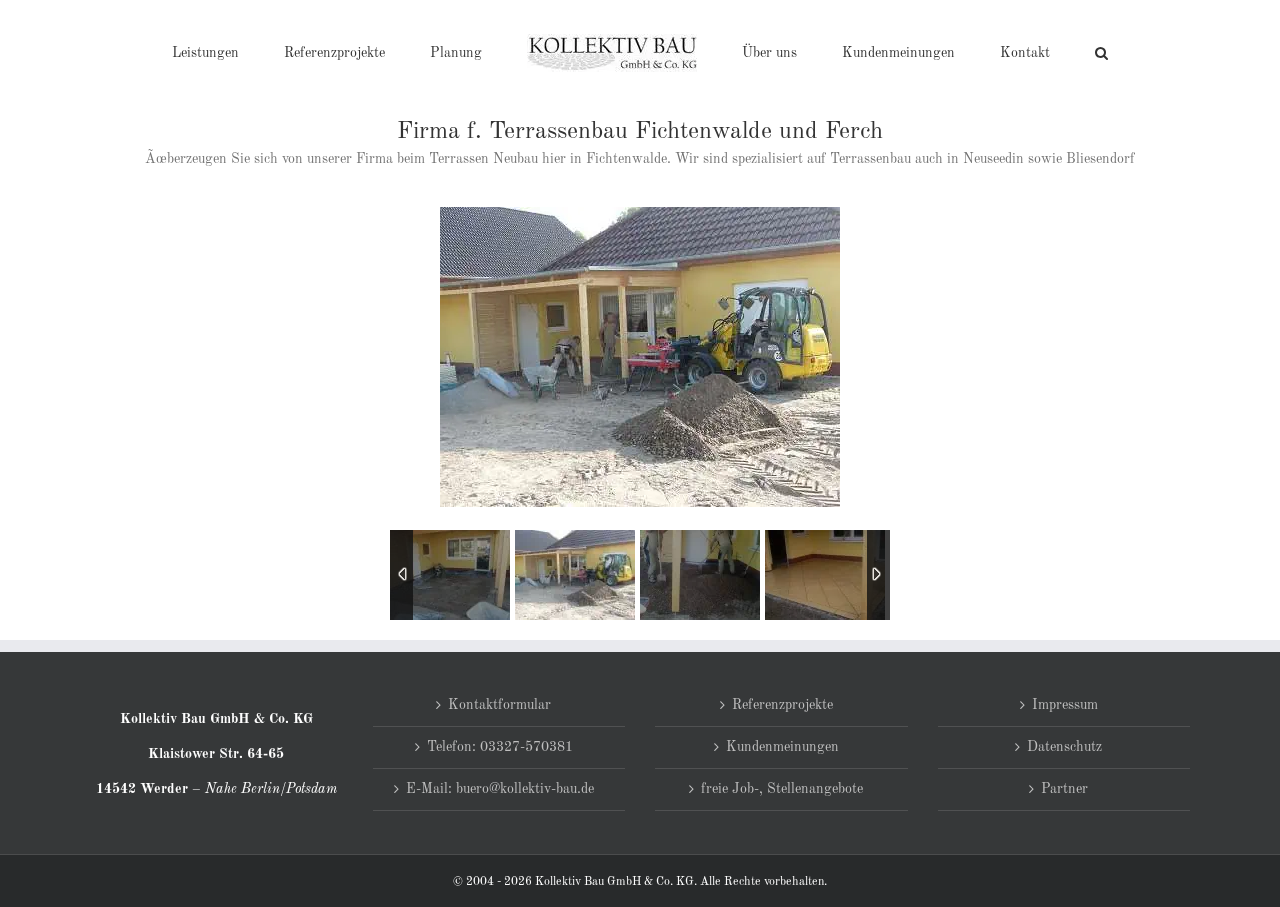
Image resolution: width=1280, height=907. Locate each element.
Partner (1064, 789)
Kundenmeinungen (782, 747)
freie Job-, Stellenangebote (782, 789)
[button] (1019, 52)
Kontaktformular (499, 705)
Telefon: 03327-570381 (500, 747)
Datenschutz (1064, 747)
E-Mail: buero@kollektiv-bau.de (500, 789)
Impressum (1065, 705)
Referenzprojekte (782, 705)
